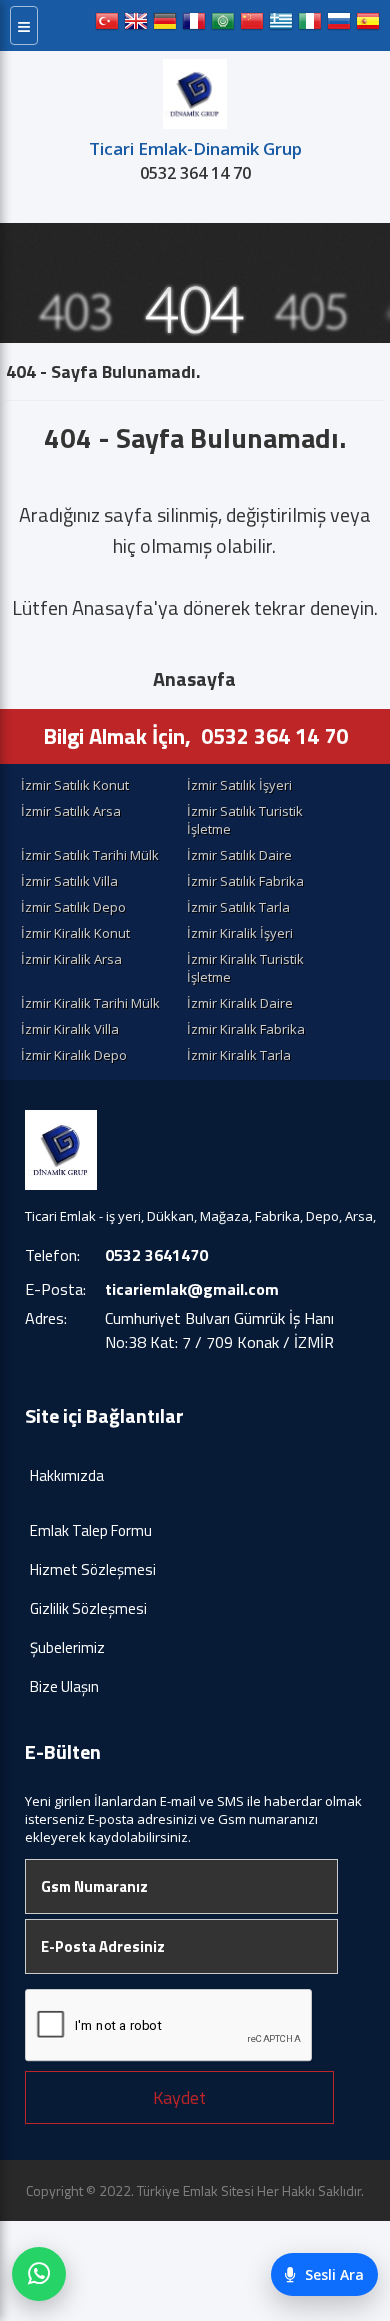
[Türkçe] (107, 25)
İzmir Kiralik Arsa (71, 959)
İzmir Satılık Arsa (71, 811)
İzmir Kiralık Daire (240, 1003)
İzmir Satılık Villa (69, 881)
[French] (194, 25)
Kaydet (179, 2097)
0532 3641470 (156, 1255)
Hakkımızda (67, 1475)
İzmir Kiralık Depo (74, 1055)
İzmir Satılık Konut (75, 785)
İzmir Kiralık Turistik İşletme (245, 968)
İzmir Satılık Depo (73, 907)
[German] (165, 25)
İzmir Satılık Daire (239, 855)
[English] (136, 25)
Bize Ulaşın (64, 1686)
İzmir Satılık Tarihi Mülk (90, 855)
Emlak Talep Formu (91, 1530)
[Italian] (310, 25)
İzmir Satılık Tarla (238, 907)
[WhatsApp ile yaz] (39, 2274)
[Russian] (339, 25)
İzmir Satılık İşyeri (239, 785)
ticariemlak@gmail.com (192, 1289)
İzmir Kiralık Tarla (239, 1055)
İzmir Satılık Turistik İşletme (245, 820)
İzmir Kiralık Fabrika (246, 1029)
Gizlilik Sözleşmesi (88, 1608)
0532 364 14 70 (195, 173)
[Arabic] (223, 25)
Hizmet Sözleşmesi (93, 1569)
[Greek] (281, 25)
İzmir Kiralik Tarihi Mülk (90, 1003)
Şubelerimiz (67, 1647)
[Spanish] (368, 25)
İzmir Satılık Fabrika (245, 881)
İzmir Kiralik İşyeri (240, 933)
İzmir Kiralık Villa (70, 1029)
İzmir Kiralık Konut (75, 933)
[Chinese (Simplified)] (252, 25)
